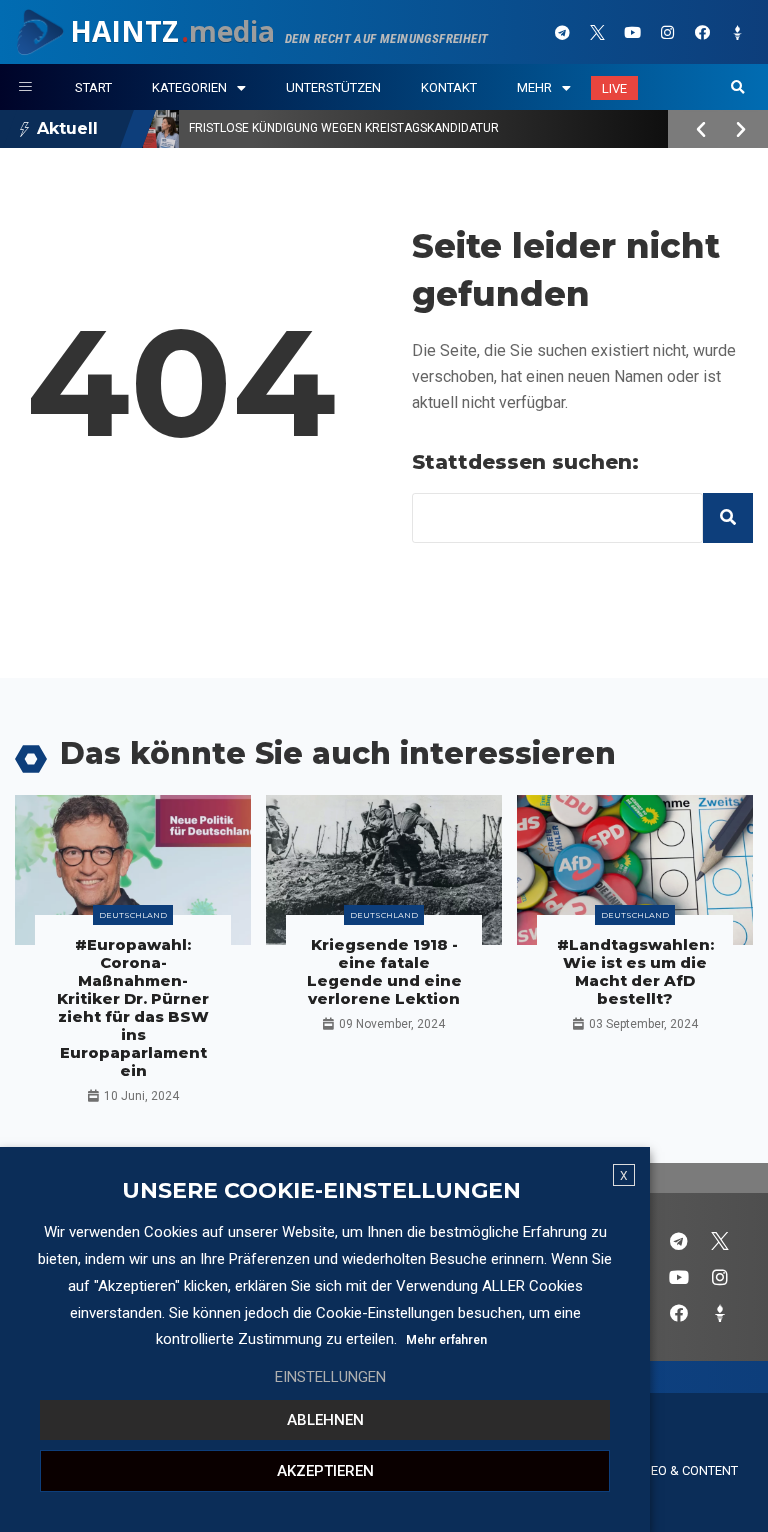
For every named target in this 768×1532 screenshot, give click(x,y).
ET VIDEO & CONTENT (676, 1470)
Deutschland (133, 915)
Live (614, 88)
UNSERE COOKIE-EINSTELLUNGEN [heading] (321, 1191)
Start (93, 87)
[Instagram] (668, 32)
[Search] (728, 518)
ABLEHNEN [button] (325, 1420)
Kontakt (449, 87)
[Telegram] (563, 32)
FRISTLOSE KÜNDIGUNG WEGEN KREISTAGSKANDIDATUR (344, 128)
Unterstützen (333, 87)
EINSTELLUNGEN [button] (330, 1377)
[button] (738, 88)
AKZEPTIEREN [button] (325, 1471)
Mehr (534, 87)
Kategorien (189, 87)
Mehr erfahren (446, 1340)
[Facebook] (703, 32)
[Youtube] (633, 32)
